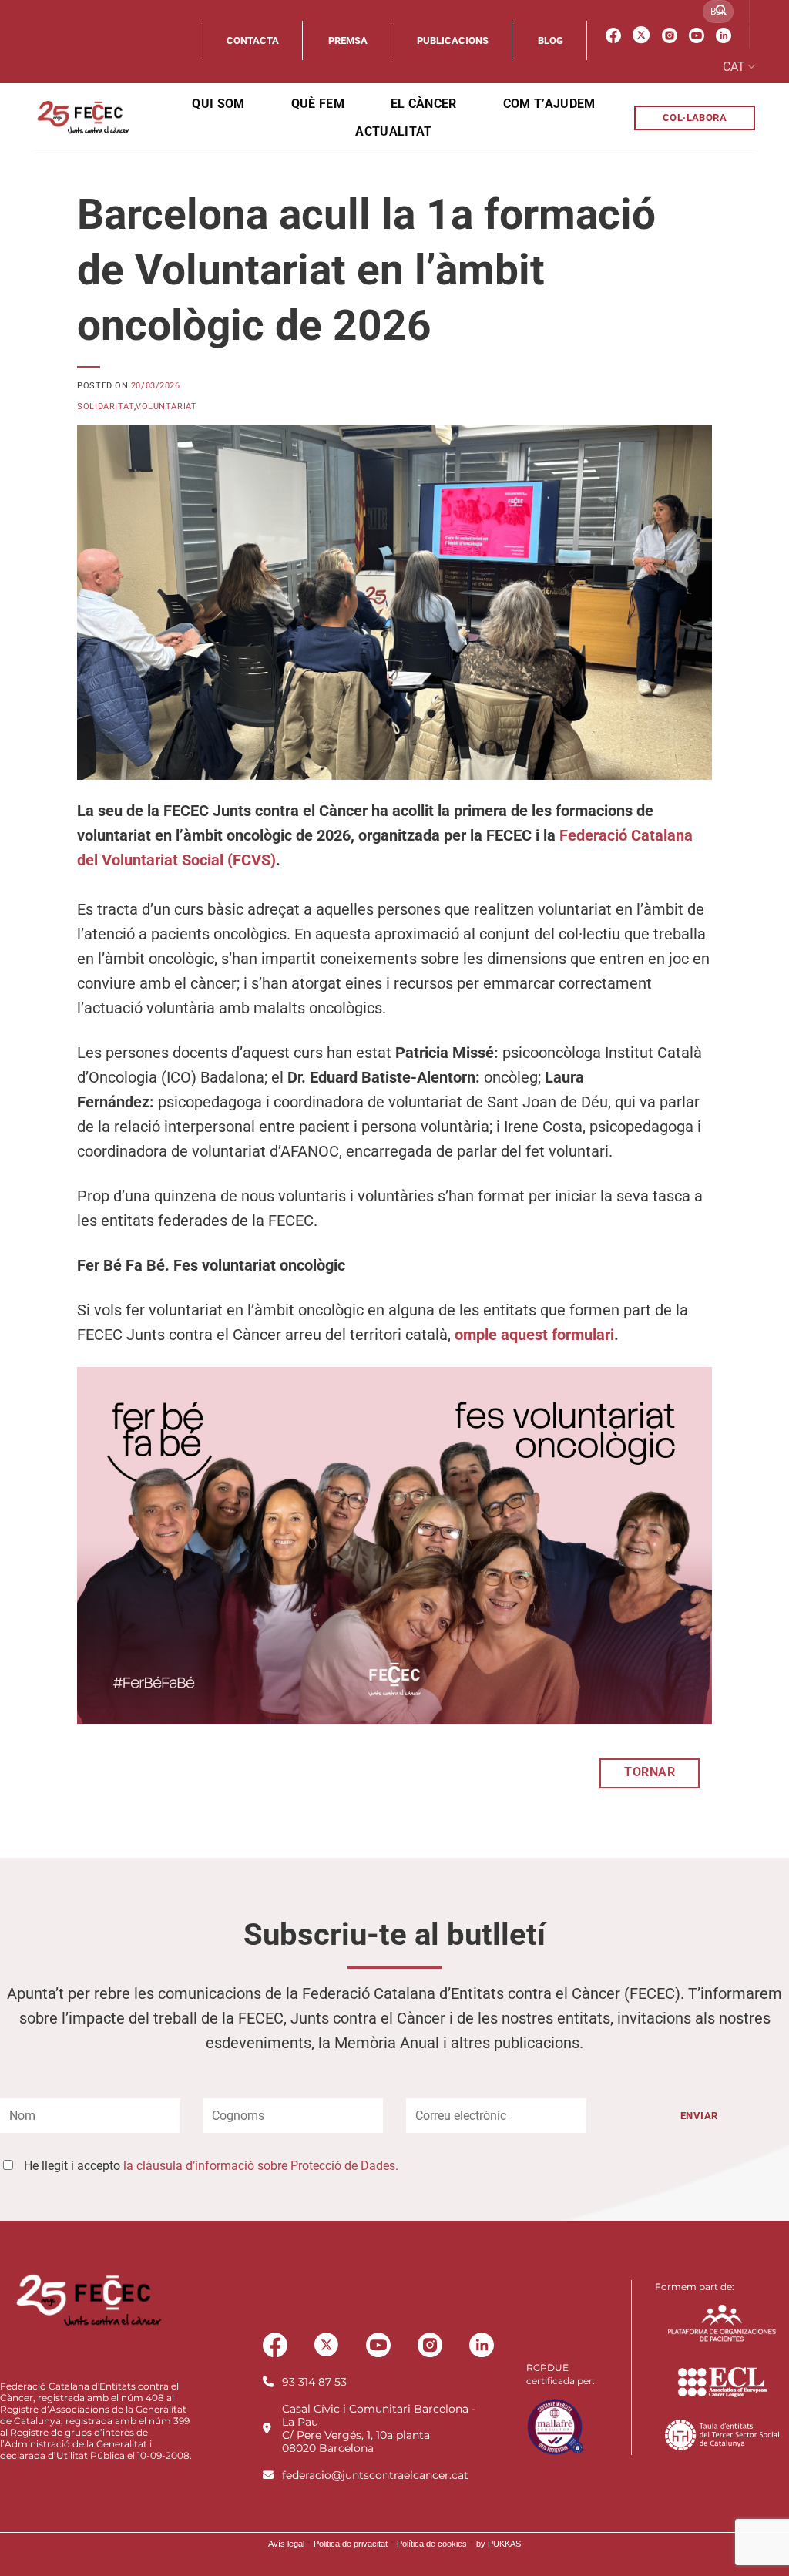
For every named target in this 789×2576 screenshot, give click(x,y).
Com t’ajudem (549, 104)
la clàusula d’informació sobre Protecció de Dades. (261, 2166)
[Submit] (721, 12)
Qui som (218, 104)
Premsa (348, 40)
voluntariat (166, 406)
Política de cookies (432, 2544)
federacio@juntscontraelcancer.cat (375, 2475)
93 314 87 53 (314, 2382)
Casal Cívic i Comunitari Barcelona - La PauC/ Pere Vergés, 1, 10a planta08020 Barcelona (379, 2428)
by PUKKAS (499, 2544)
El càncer (424, 104)
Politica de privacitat (351, 2544)
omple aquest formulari (534, 1335)
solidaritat (105, 406)
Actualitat (393, 131)
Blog (551, 40)
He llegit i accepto (211, 2166)
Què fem (318, 104)
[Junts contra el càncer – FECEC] (82, 118)
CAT (734, 67)
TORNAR (650, 1772)
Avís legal (286, 2544)
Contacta (253, 40)
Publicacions (453, 40)
